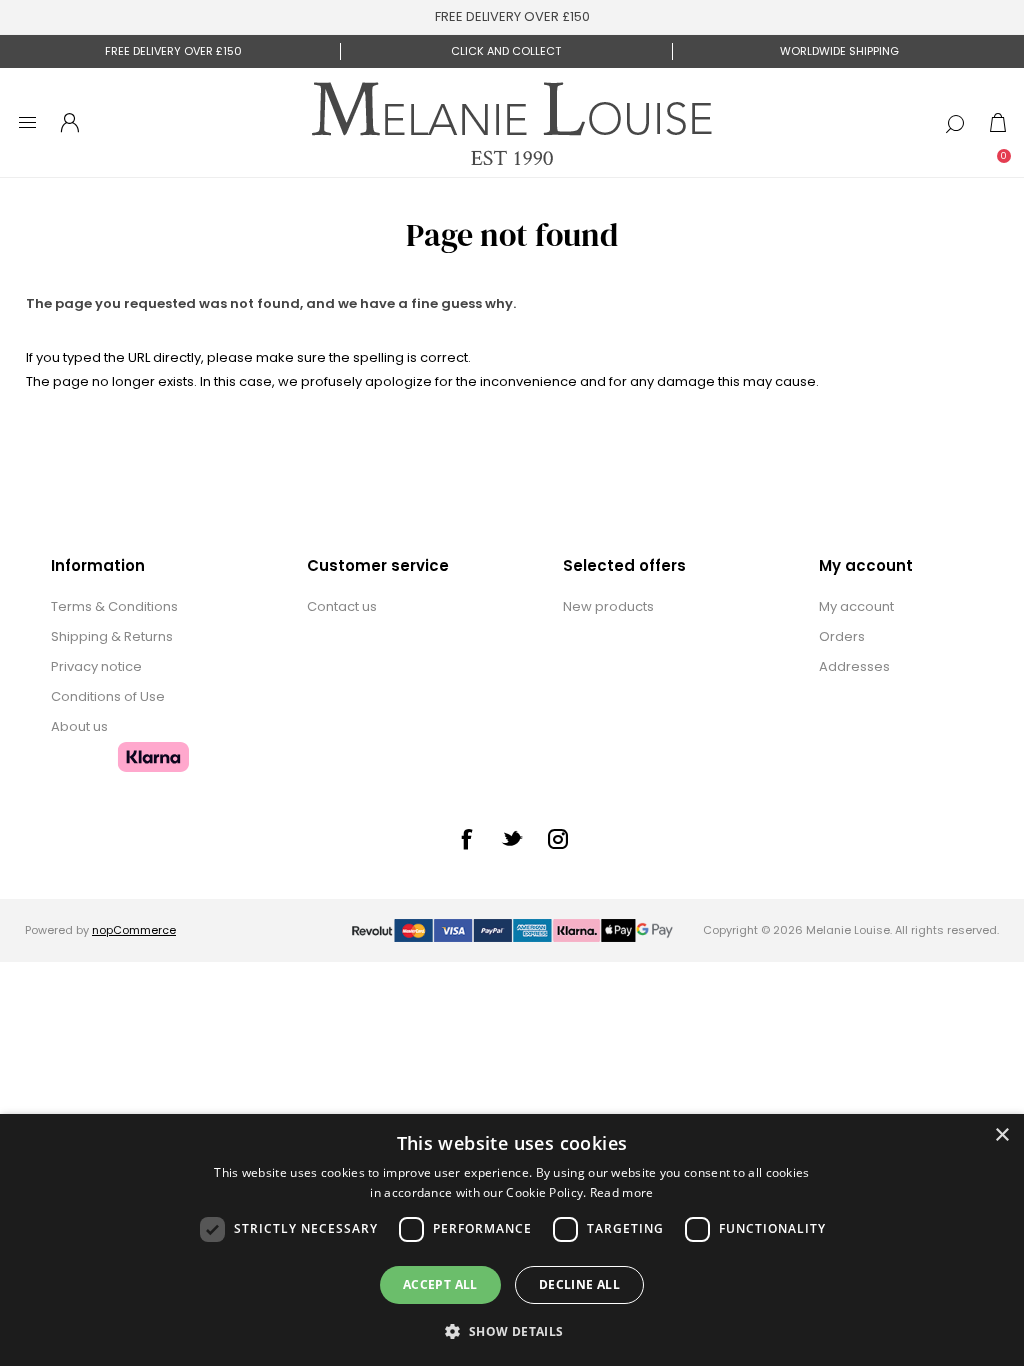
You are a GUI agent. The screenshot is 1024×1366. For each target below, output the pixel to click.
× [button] (1001, 1135)
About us (79, 726)
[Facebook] (466, 839)
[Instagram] (558, 839)
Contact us (342, 606)
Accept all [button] (440, 1284)
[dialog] (512, 1240)
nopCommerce (134, 930)
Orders (842, 636)
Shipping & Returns (112, 636)
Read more (622, 1192)
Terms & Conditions (114, 606)
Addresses (854, 666)
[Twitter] (512, 838)
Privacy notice (96, 666)
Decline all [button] (579, 1284)
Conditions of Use (108, 696)
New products (608, 606)
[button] (511, 1330)
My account (856, 606)
